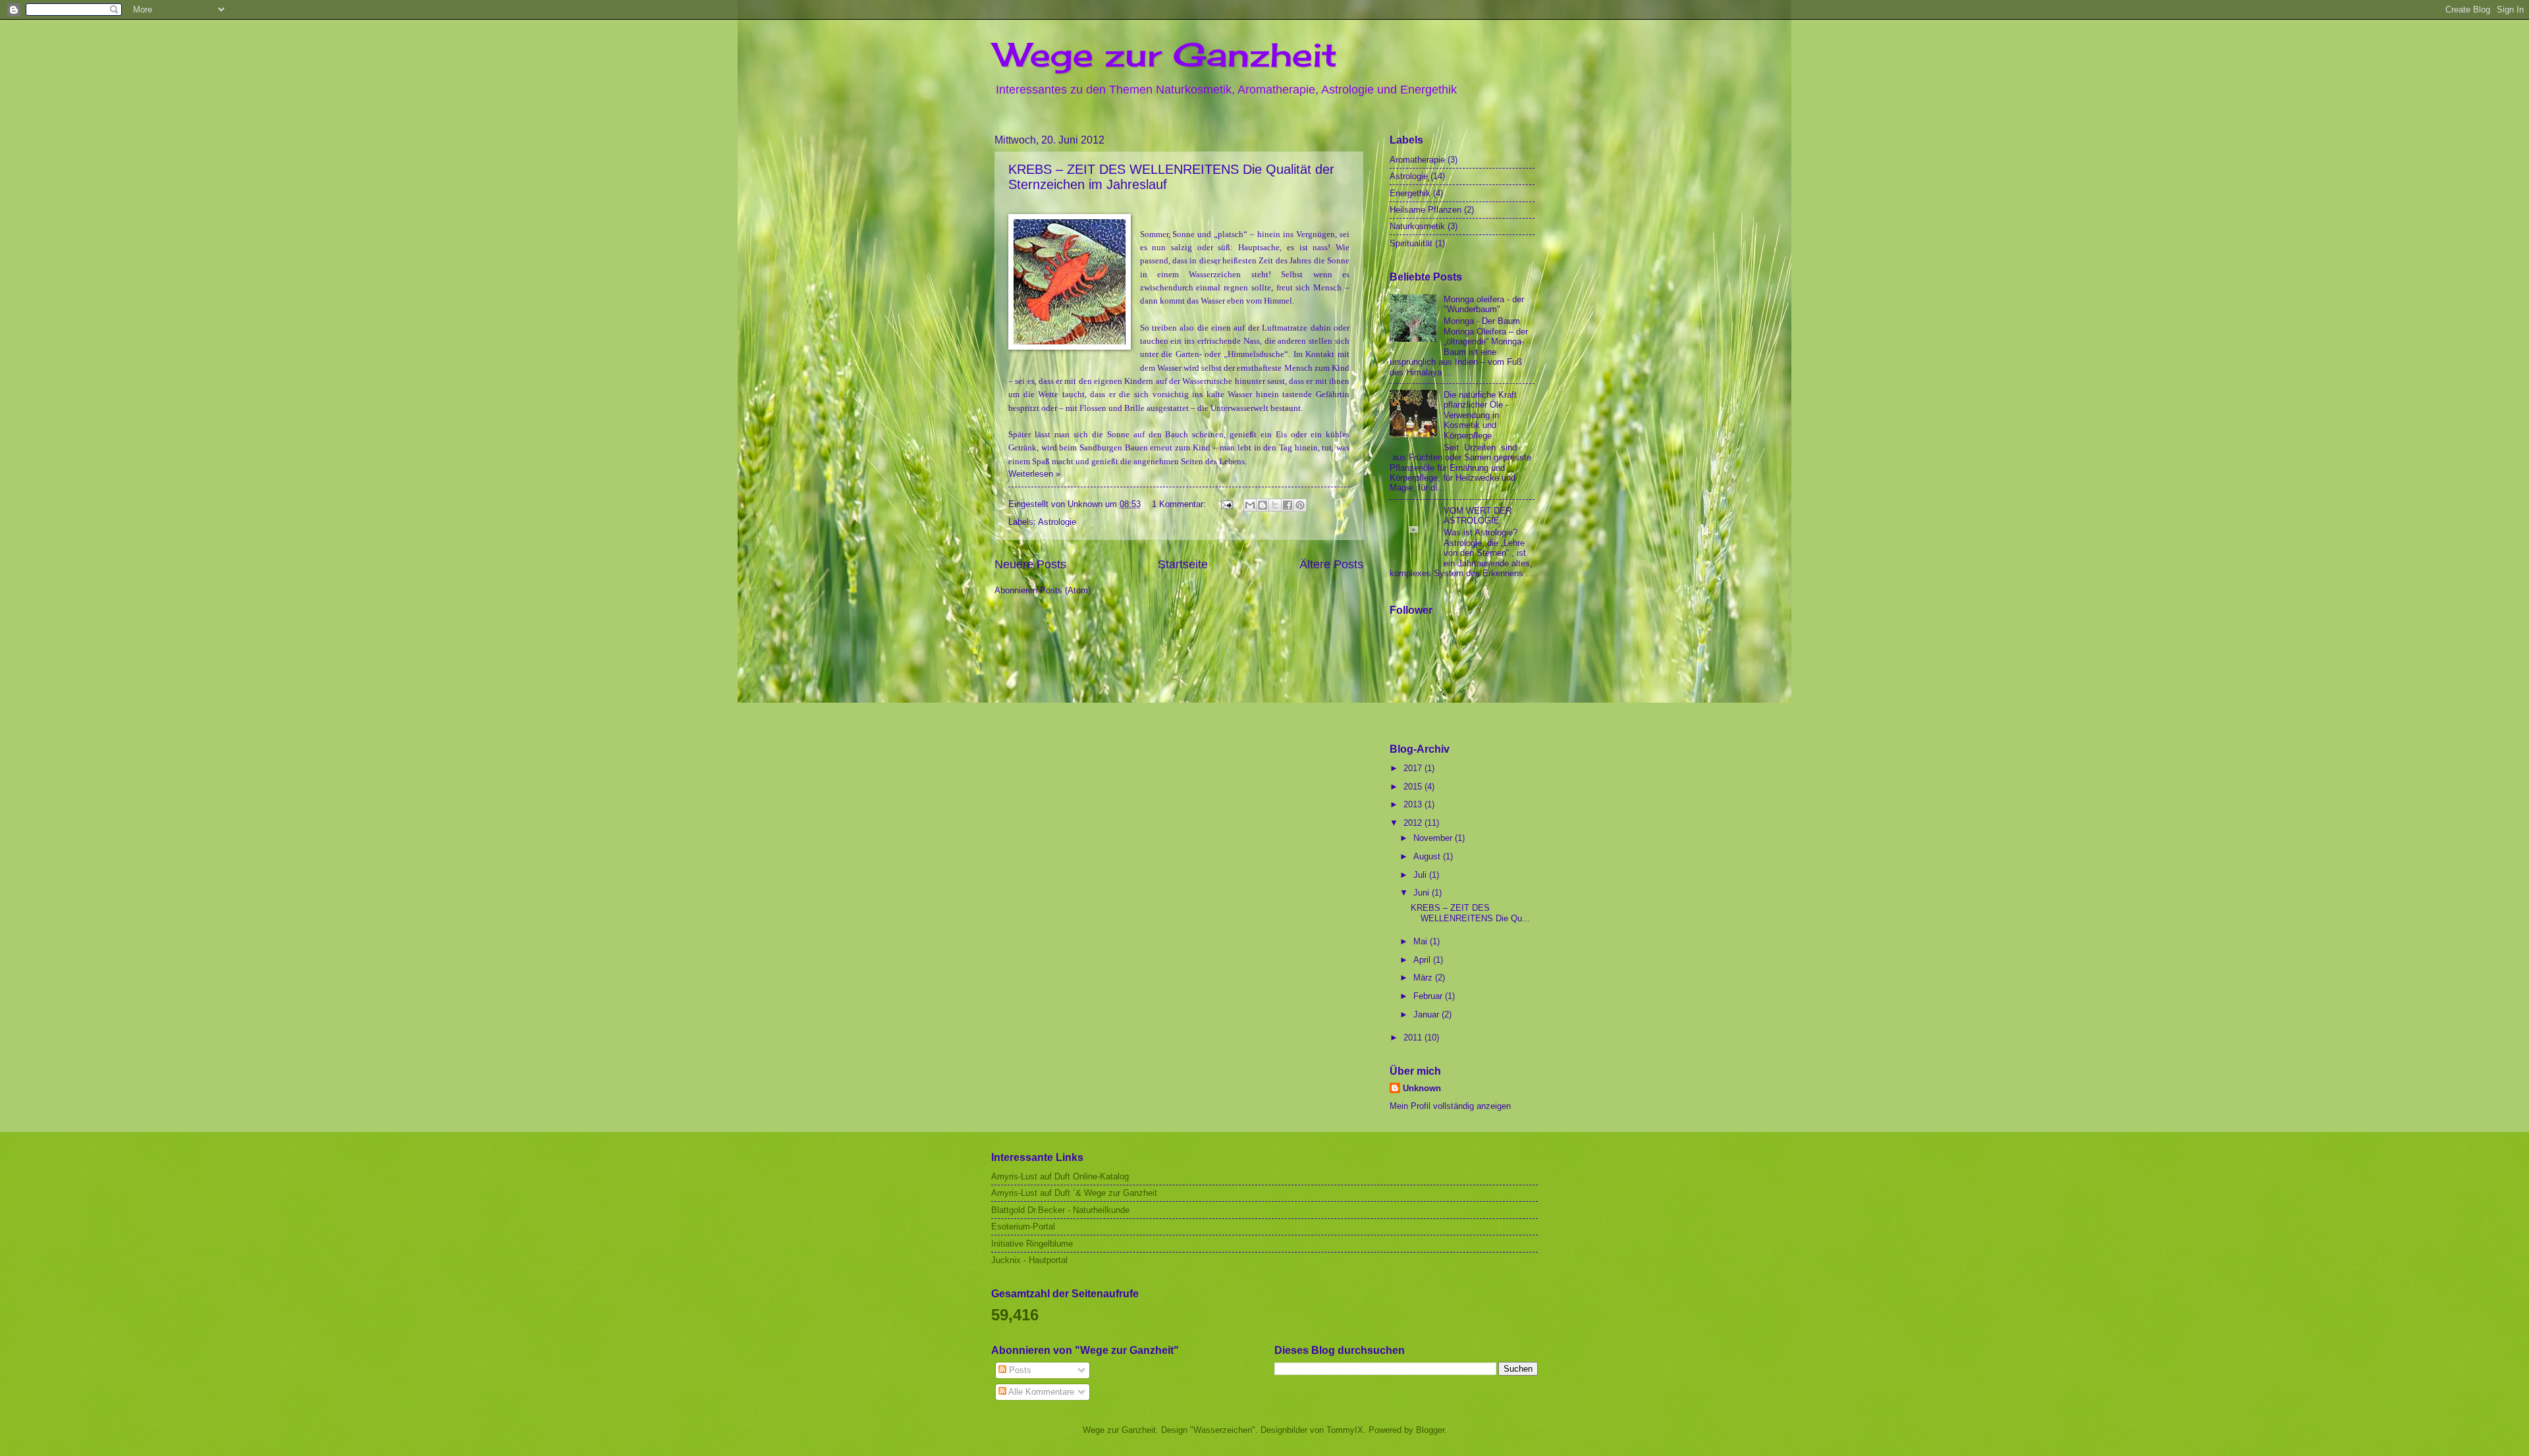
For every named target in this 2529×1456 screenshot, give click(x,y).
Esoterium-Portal (1023, 1227)
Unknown (1422, 1088)
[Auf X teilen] (1275, 505)
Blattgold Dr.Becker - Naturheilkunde (1060, 1210)
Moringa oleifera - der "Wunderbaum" (1484, 304)
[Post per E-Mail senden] (1226, 504)
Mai (1422, 941)
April (1423, 960)
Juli (1421, 875)
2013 (1414, 804)
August (1428, 856)
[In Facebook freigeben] (1288, 505)
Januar (1428, 1014)
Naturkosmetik (1417, 226)
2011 (1414, 1038)
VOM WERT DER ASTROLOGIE (1478, 516)
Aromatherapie (1417, 160)
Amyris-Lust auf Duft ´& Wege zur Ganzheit (1074, 1193)
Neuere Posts (1030, 564)
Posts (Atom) (1065, 590)
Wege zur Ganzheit (1166, 54)
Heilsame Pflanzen (1426, 210)
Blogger (1430, 1430)
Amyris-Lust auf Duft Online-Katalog (1060, 1176)
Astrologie (1057, 522)
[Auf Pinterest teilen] (1300, 505)
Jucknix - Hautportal (1029, 1260)
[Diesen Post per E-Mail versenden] (1250, 505)
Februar (1429, 996)
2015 (1414, 787)
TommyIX (1345, 1430)
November (1434, 838)
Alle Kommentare (1040, 1392)
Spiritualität (1411, 243)
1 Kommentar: (1180, 504)
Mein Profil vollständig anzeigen (1450, 1106)
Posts (1019, 1370)
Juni (1423, 893)
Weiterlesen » (1034, 474)
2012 (1414, 823)
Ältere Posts (1331, 564)
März (1424, 978)
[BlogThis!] (1263, 505)
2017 (1414, 768)
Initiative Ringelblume (1032, 1244)
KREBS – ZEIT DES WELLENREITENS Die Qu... (1470, 913)
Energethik (1410, 193)
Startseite (1183, 564)
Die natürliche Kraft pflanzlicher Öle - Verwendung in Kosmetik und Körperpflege (1480, 415)
